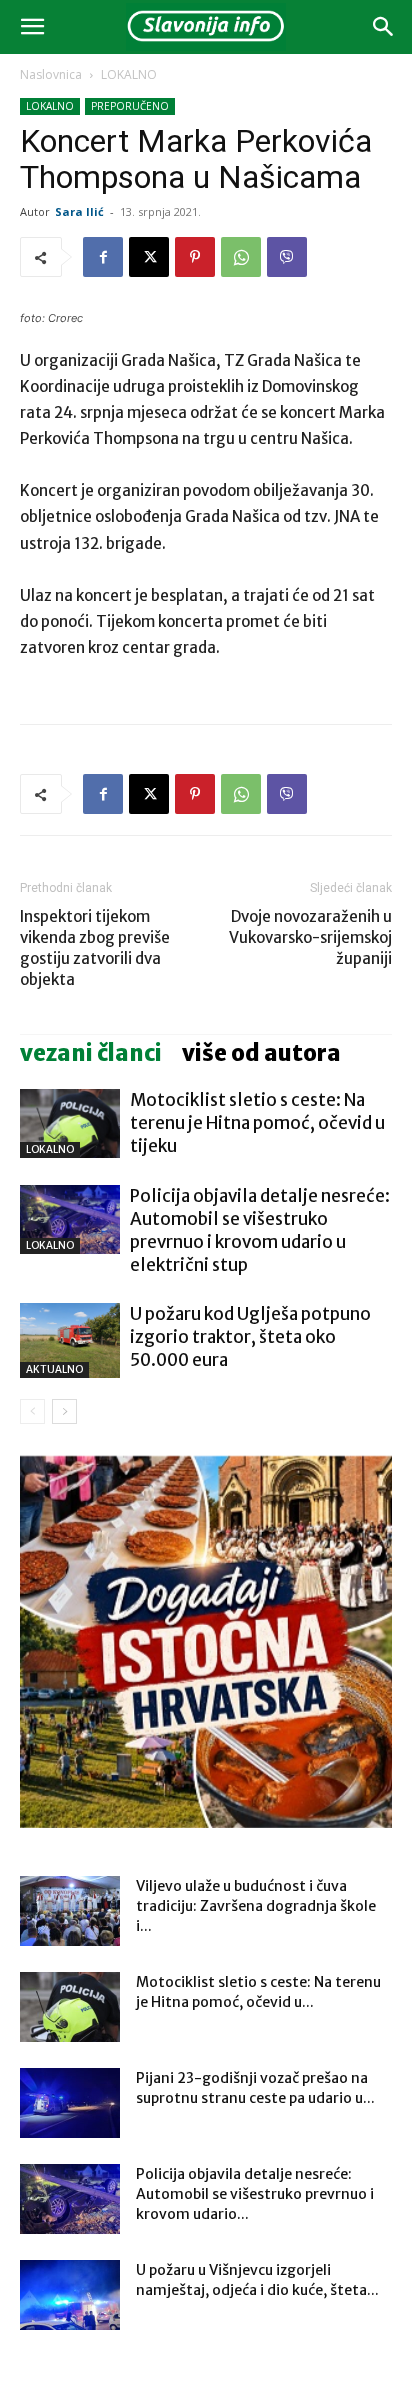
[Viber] (287, 257)
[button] (32, 27)
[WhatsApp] (241, 257)
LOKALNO (129, 74)
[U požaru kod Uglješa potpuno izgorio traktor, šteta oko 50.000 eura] (70, 1340)
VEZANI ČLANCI (91, 1053)
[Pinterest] (195, 257)
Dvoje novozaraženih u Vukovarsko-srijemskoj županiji (310, 937)
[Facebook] (103, 257)
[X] (149, 257)
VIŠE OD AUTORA (261, 1053)
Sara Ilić (79, 211)
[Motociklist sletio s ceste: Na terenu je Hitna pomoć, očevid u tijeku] (70, 1123)
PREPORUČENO (130, 106)
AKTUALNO (54, 1369)
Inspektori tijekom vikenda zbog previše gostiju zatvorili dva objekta (95, 948)
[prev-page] (32, 1411)
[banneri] (206, 1642)
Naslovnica (51, 74)
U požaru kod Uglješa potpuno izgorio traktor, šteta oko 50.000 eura (250, 1337)
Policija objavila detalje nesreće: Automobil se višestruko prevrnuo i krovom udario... (255, 2194)
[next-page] (64, 1411)
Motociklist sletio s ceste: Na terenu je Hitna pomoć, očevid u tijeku (257, 1123)
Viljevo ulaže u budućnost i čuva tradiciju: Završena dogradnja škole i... (256, 1906)
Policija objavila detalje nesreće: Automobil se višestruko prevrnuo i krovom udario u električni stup (260, 1230)
